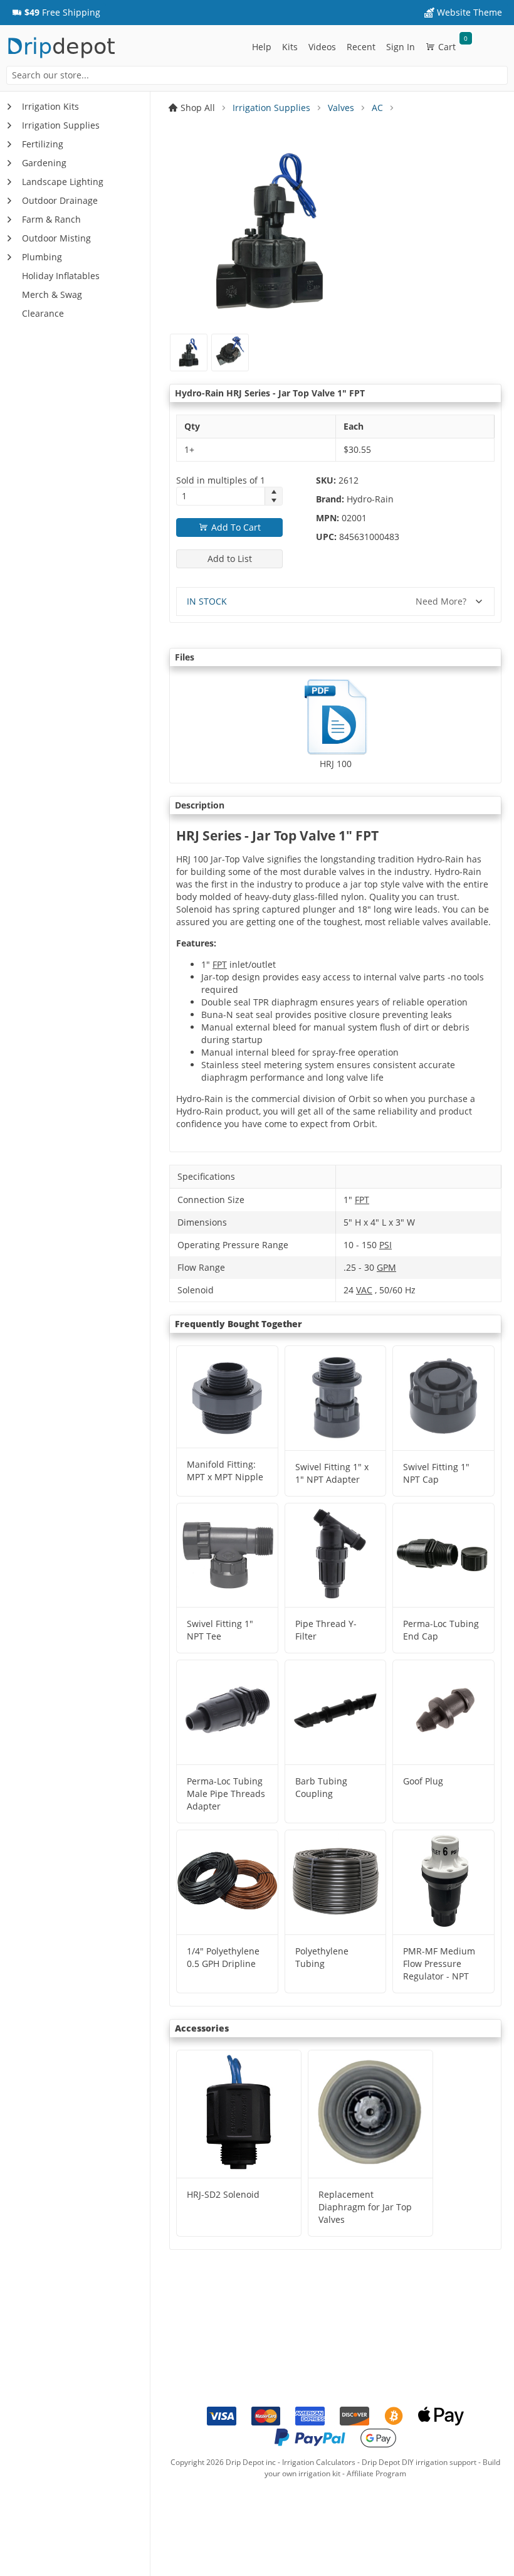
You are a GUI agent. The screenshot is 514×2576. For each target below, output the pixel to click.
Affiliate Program (376, 2473)
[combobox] (257, 75)
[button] (56, 13)
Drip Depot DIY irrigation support (419, 2462)
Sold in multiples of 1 (221, 480)
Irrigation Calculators (319, 2462)
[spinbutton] (221, 496)
